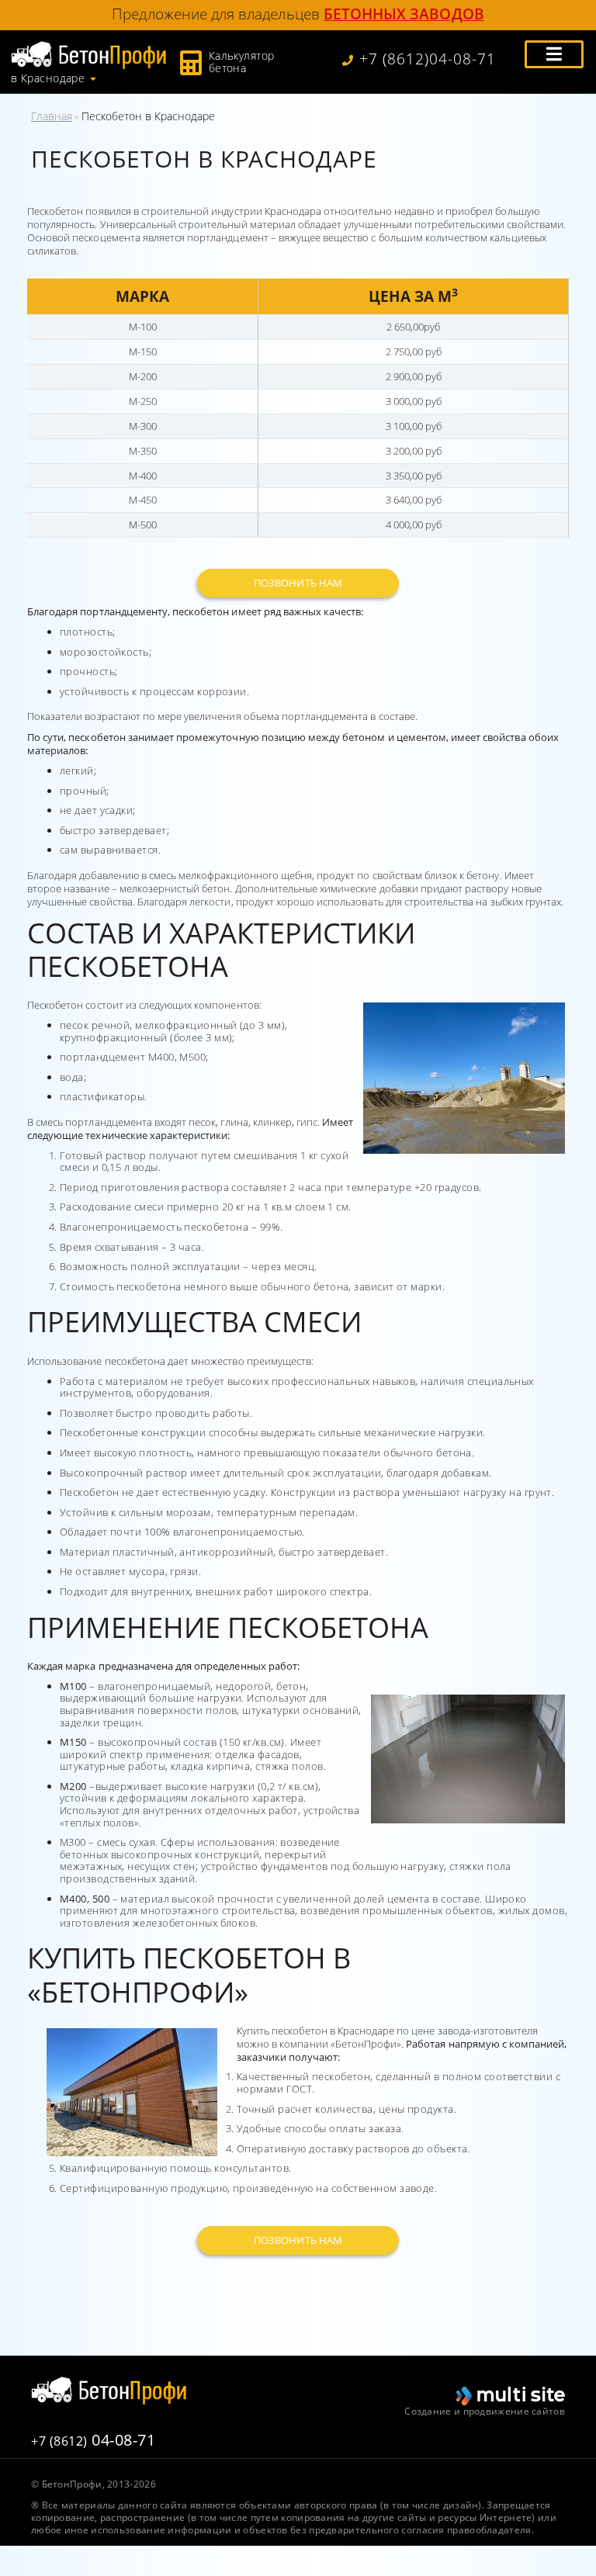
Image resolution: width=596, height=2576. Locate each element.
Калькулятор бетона (242, 62)
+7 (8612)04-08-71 (428, 59)
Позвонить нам (298, 583)
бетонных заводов (404, 14)
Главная (52, 116)
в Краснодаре (48, 78)
